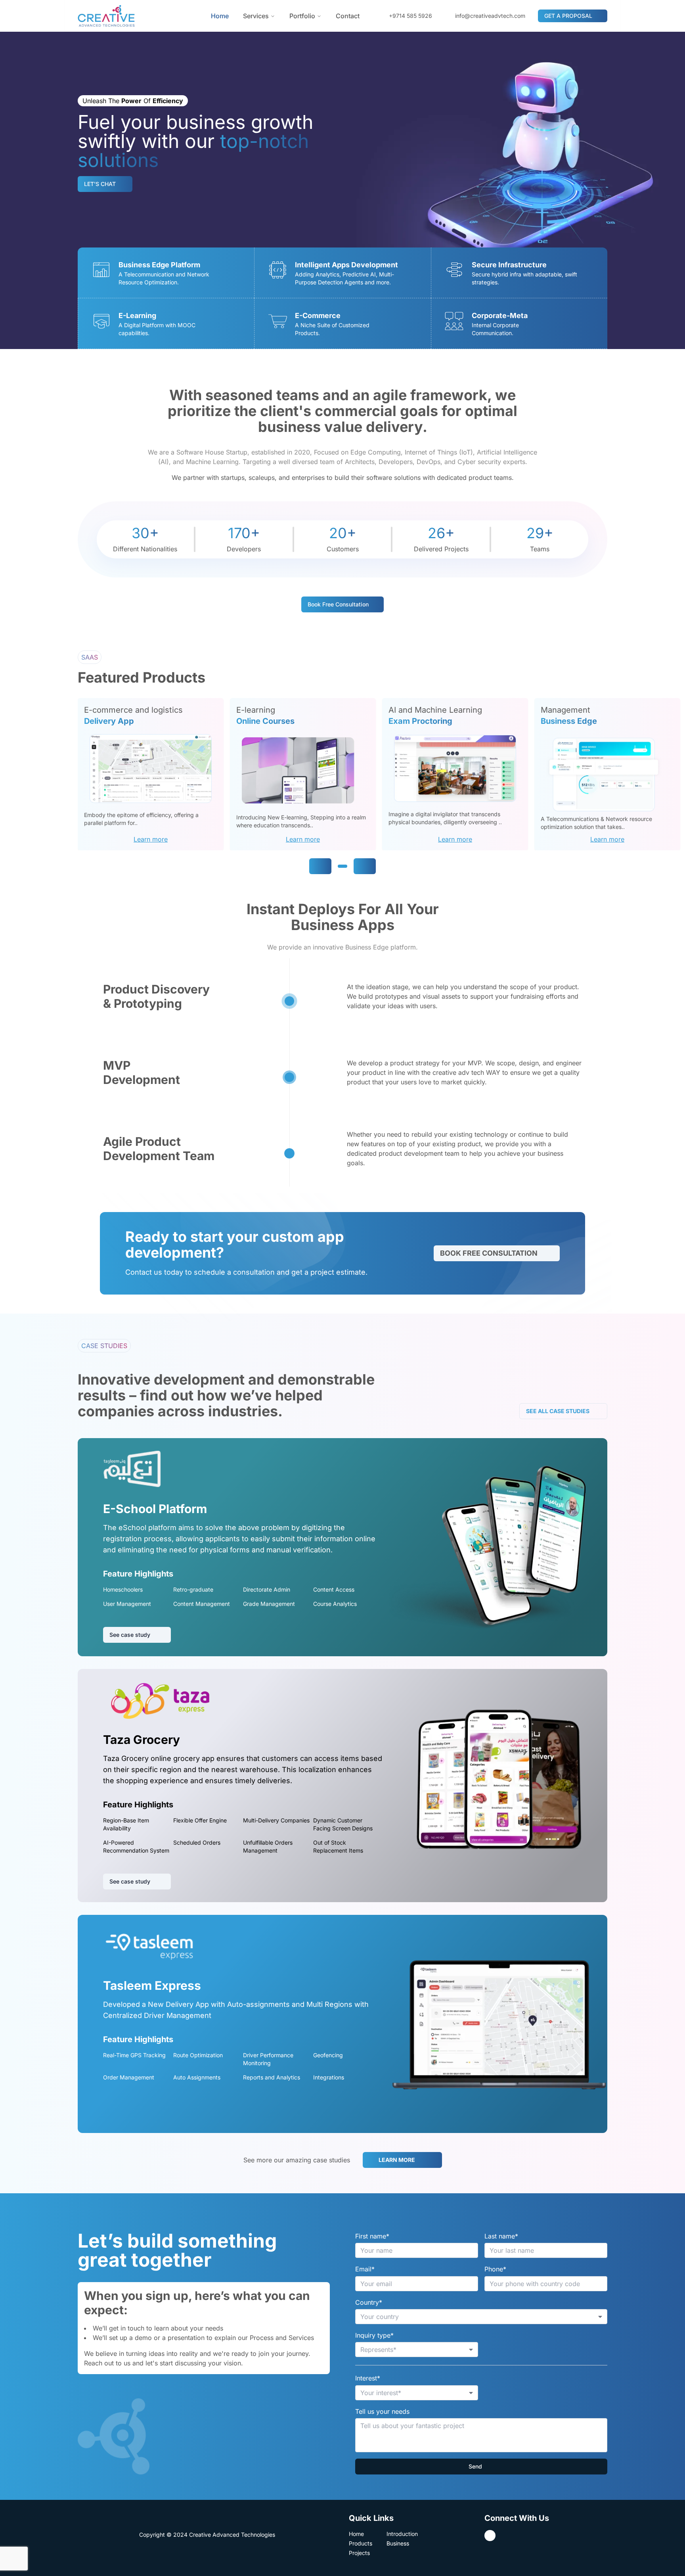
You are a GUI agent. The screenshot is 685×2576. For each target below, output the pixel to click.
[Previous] (320, 866)
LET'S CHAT (100, 184)
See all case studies (558, 1411)
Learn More (397, 2160)
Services (256, 16)
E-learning (256, 710)
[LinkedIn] (490, 2536)
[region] (381, 774)
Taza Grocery (142, 1740)
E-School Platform (155, 1509)
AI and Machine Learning (435, 710)
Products (361, 2543)
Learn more (151, 839)
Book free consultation (338, 604)
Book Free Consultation (489, 1253)
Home (220, 16)
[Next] (365, 866)
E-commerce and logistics (133, 710)
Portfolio (302, 16)
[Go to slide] (342, 866)
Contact (348, 16)
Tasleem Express (152, 1985)
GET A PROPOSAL (568, 16)
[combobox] (481, 2317)
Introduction (402, 2534)
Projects (359, 2553)
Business (398, 2543)
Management (565, 710)
